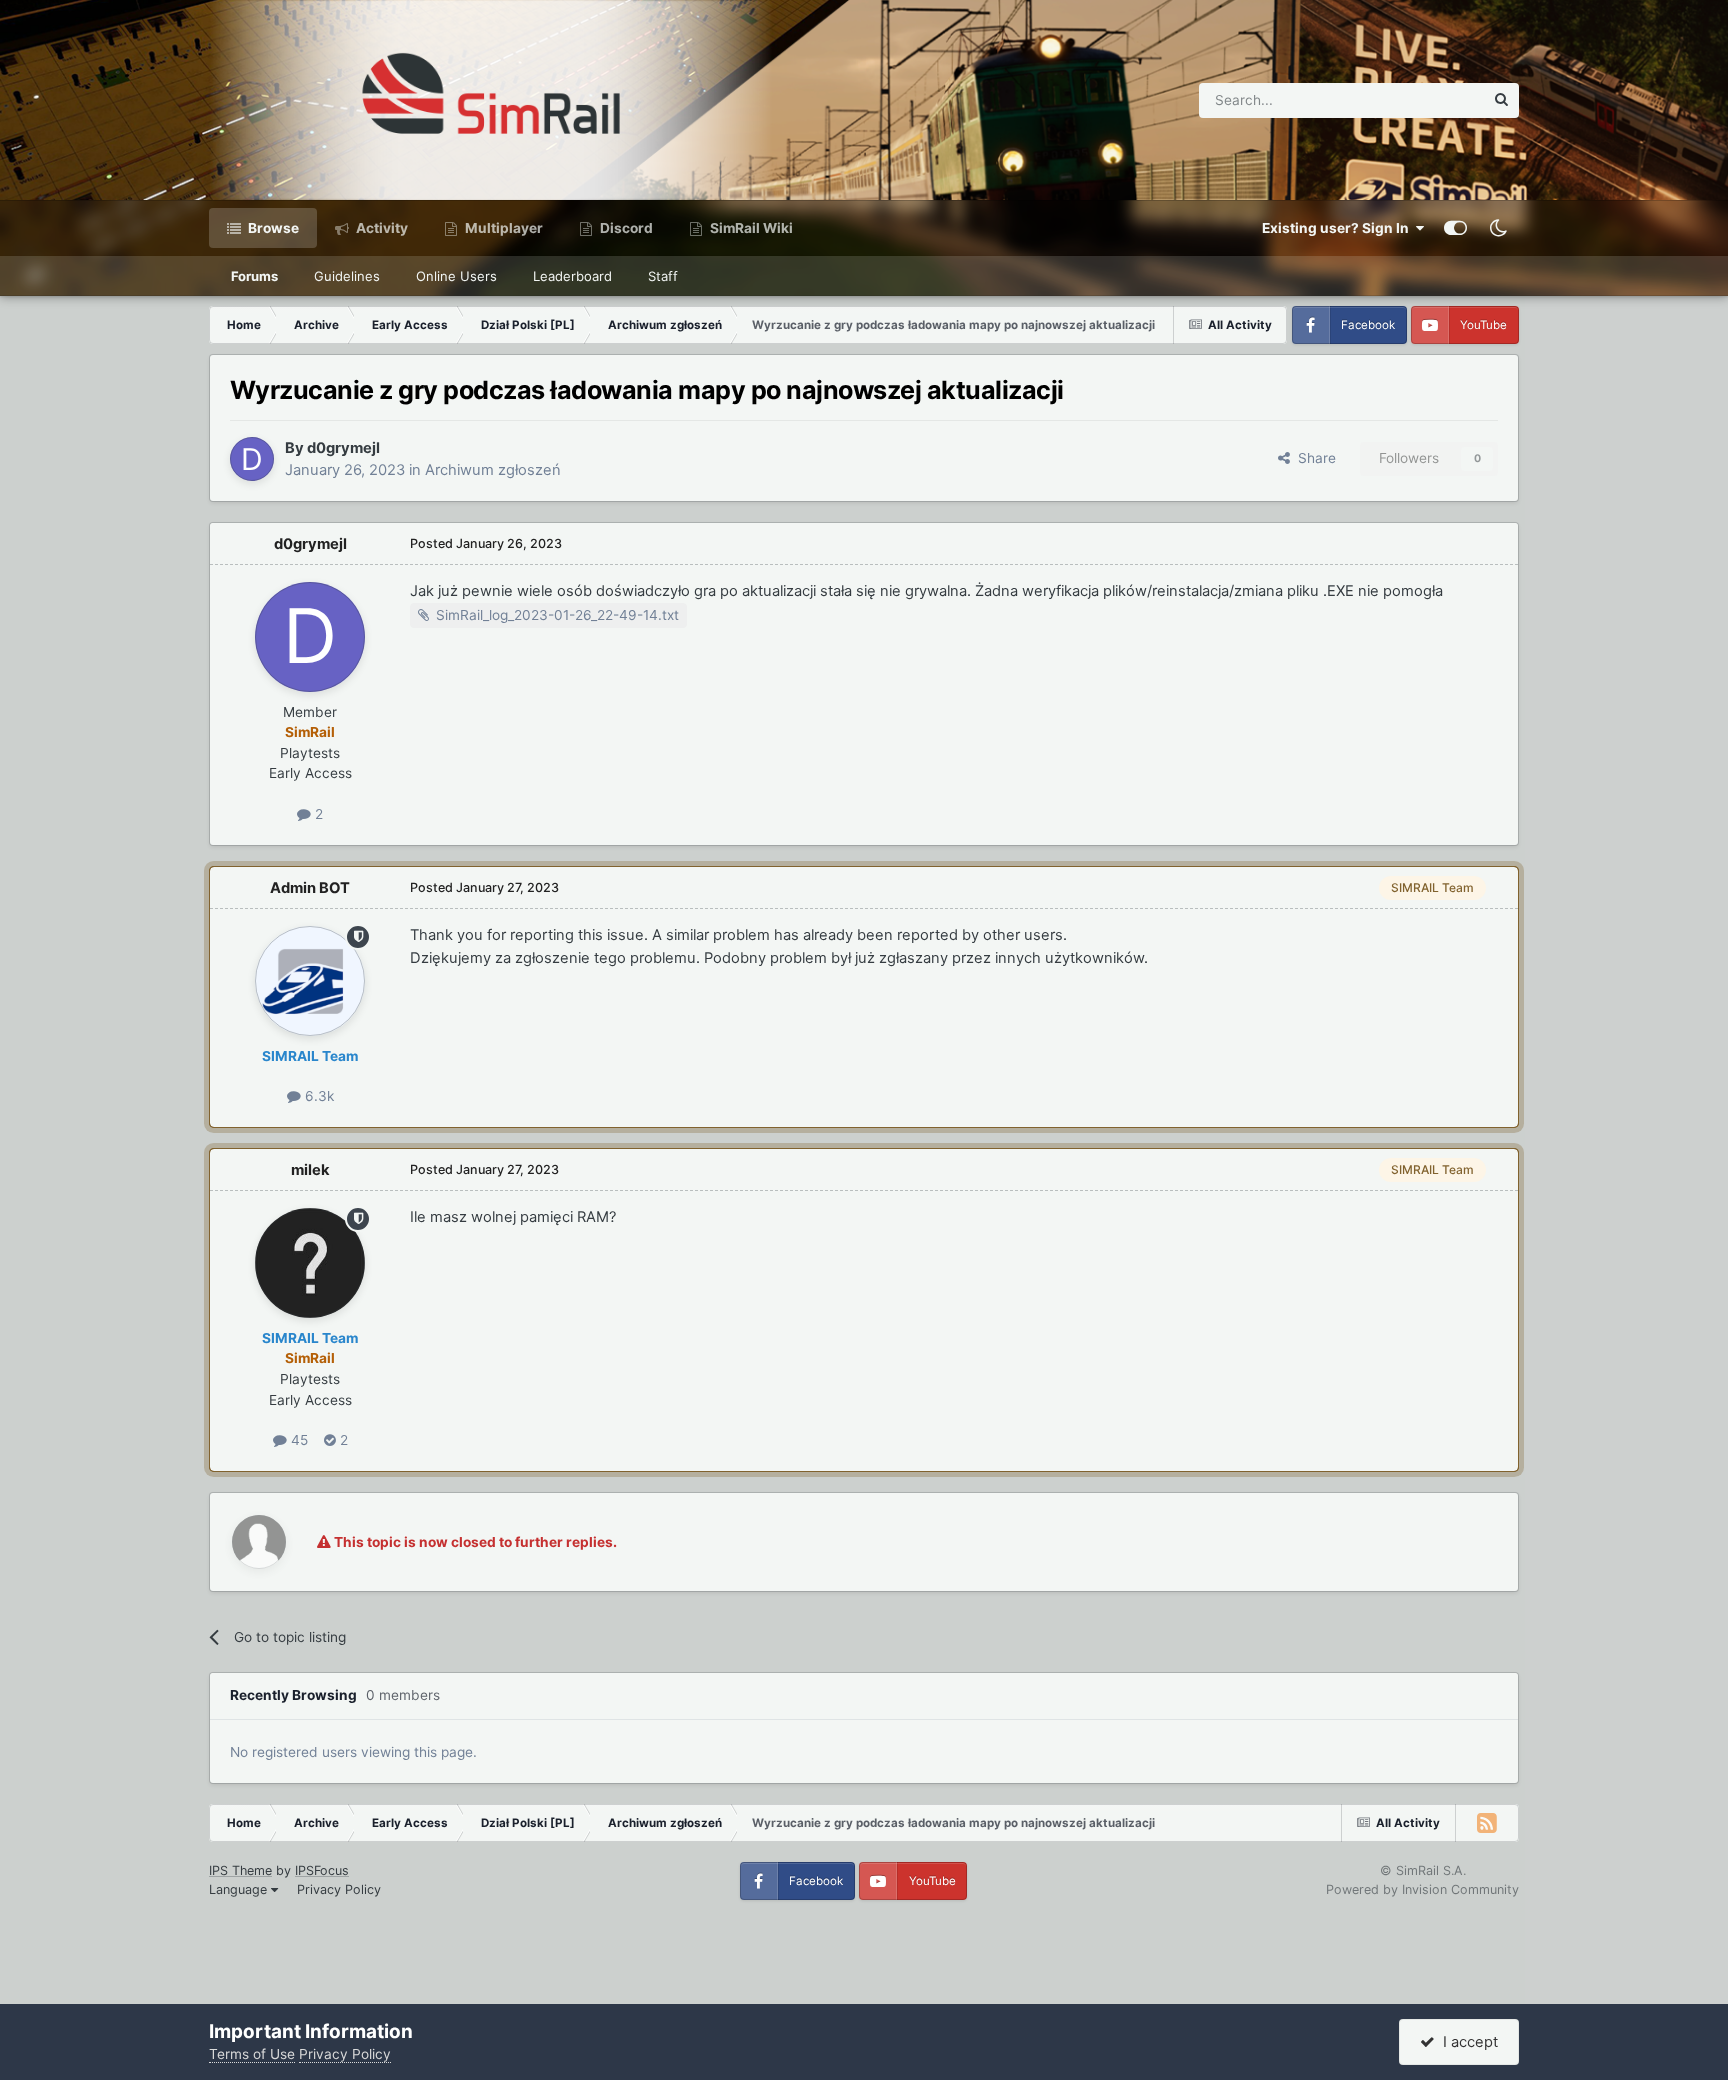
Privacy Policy (339, 1889)
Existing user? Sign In (1338, 228)
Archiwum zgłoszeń (493, 470)
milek (310, 1170)
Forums (254, 276)
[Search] (1501, 100)
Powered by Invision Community (1422, 1889)
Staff (663, 276)
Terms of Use (252, 2054)
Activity (380, 228)
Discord (625, 228)
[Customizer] (1455, 228)
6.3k (317, 1096)
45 (297, 1440)
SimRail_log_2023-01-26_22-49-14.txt (557, 615)
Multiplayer (502, 228)
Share (1313, 458)
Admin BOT (310, 888)
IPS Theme (240, 1870)
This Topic (1425, 99)
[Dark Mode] (1498, 228)
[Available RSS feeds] (1487, 1823)
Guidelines (347, 276)
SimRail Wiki (750, 228)
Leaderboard (572, 276)
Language (240, 1889)
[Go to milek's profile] (310, 1263)
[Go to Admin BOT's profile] (310, 981)
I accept (1466, 2042)
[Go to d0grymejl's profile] (252, 459)
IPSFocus (322, 1870)
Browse (272, 228)
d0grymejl (343, 448)
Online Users (456, 276)
